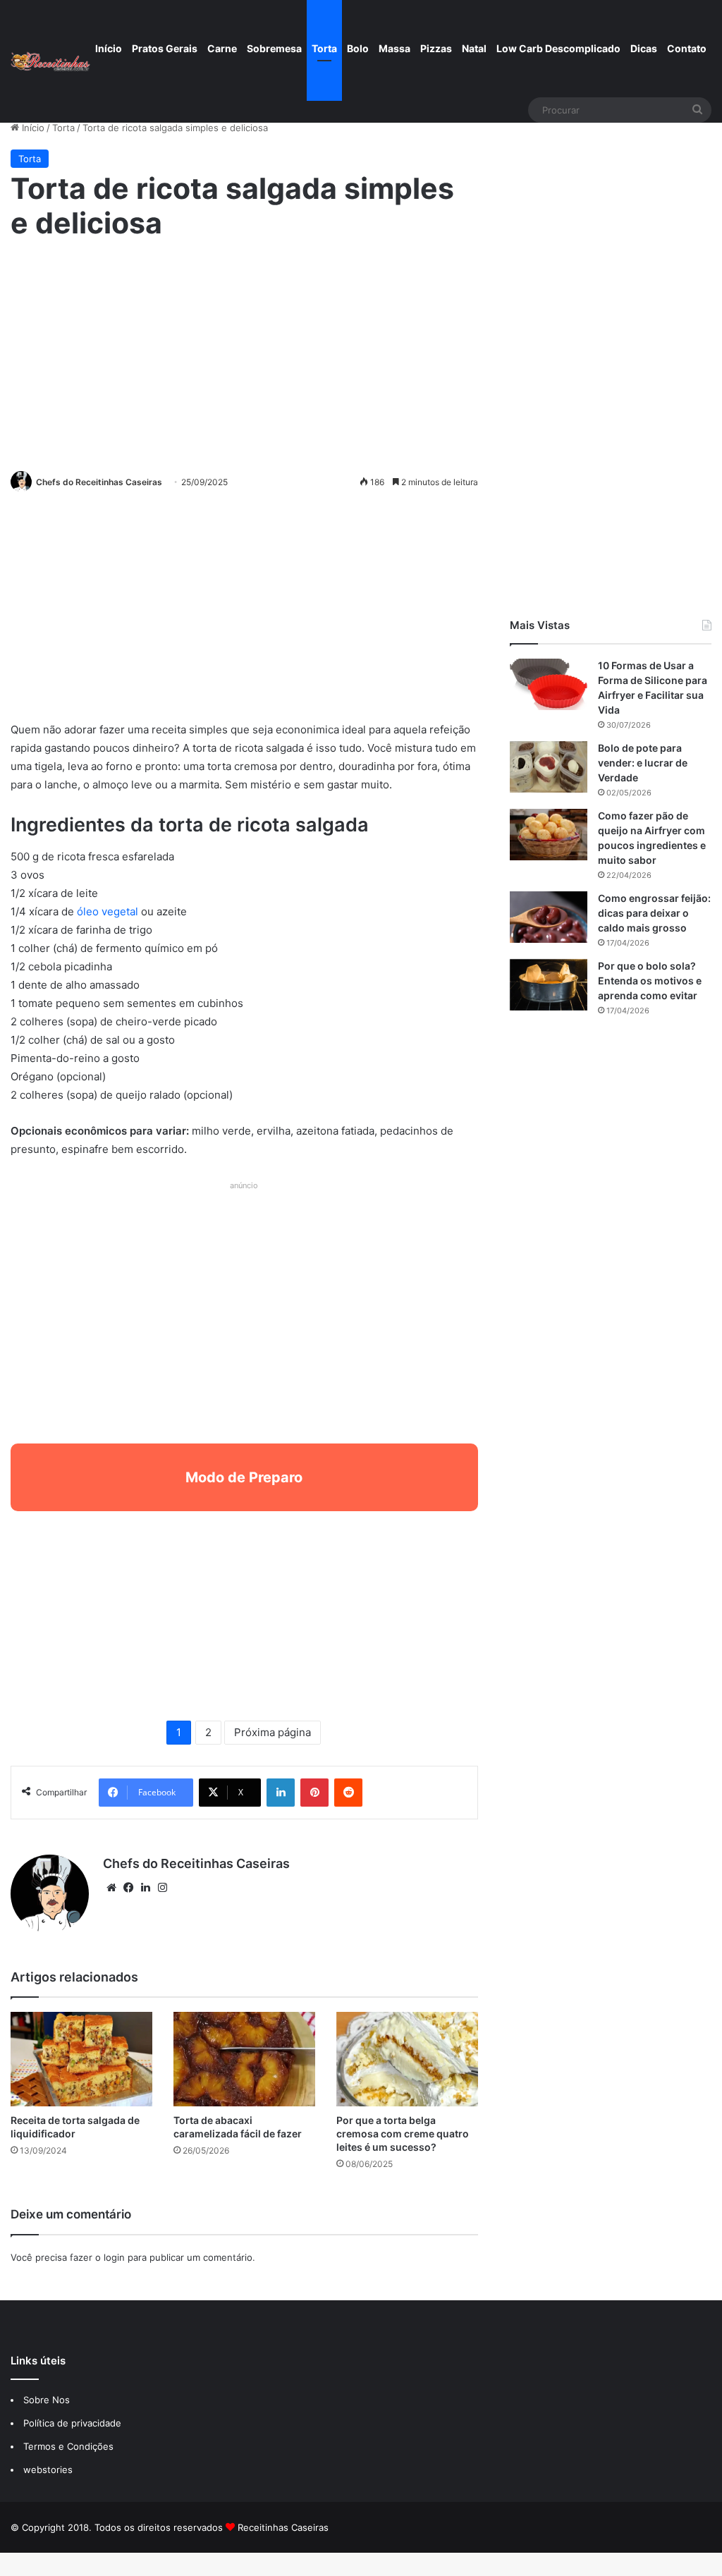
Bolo (358, 48)
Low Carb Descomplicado (558, 48)
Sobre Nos (47, 2400)
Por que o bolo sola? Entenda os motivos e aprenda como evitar (650, 981)
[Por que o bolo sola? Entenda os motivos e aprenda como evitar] (549, 985)
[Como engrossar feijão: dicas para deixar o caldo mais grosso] (549, 917)
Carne (222, 48)
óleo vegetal (109, 911)
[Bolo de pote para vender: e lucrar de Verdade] (549, 767)
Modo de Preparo (244, 1477)
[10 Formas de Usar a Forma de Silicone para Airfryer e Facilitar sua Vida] (549, 684)
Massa (394, 48)
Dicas (644, 48)
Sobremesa (274, 48)
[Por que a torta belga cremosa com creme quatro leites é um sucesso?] (407, 2059)
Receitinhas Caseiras (283, 2527)
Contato (687, 48)
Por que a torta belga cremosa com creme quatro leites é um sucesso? (403, 2134)
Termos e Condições (68, 2446)
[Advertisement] (244, 353)
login (114, 2257)
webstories (48, 2470)
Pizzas (436, 48)
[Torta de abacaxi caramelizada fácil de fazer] (244, 2059)
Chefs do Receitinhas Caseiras (99, 482)
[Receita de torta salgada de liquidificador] (81, 2059)
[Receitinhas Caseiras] (50, 61)
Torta (324, 48)
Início (109, 48)
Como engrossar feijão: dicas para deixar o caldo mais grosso (654, 913)
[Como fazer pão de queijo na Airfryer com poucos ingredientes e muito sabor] (549, 835)
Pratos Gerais (165, 48)
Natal (474, 48)
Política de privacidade (74, 2423)
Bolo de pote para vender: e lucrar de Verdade (643, 763)
